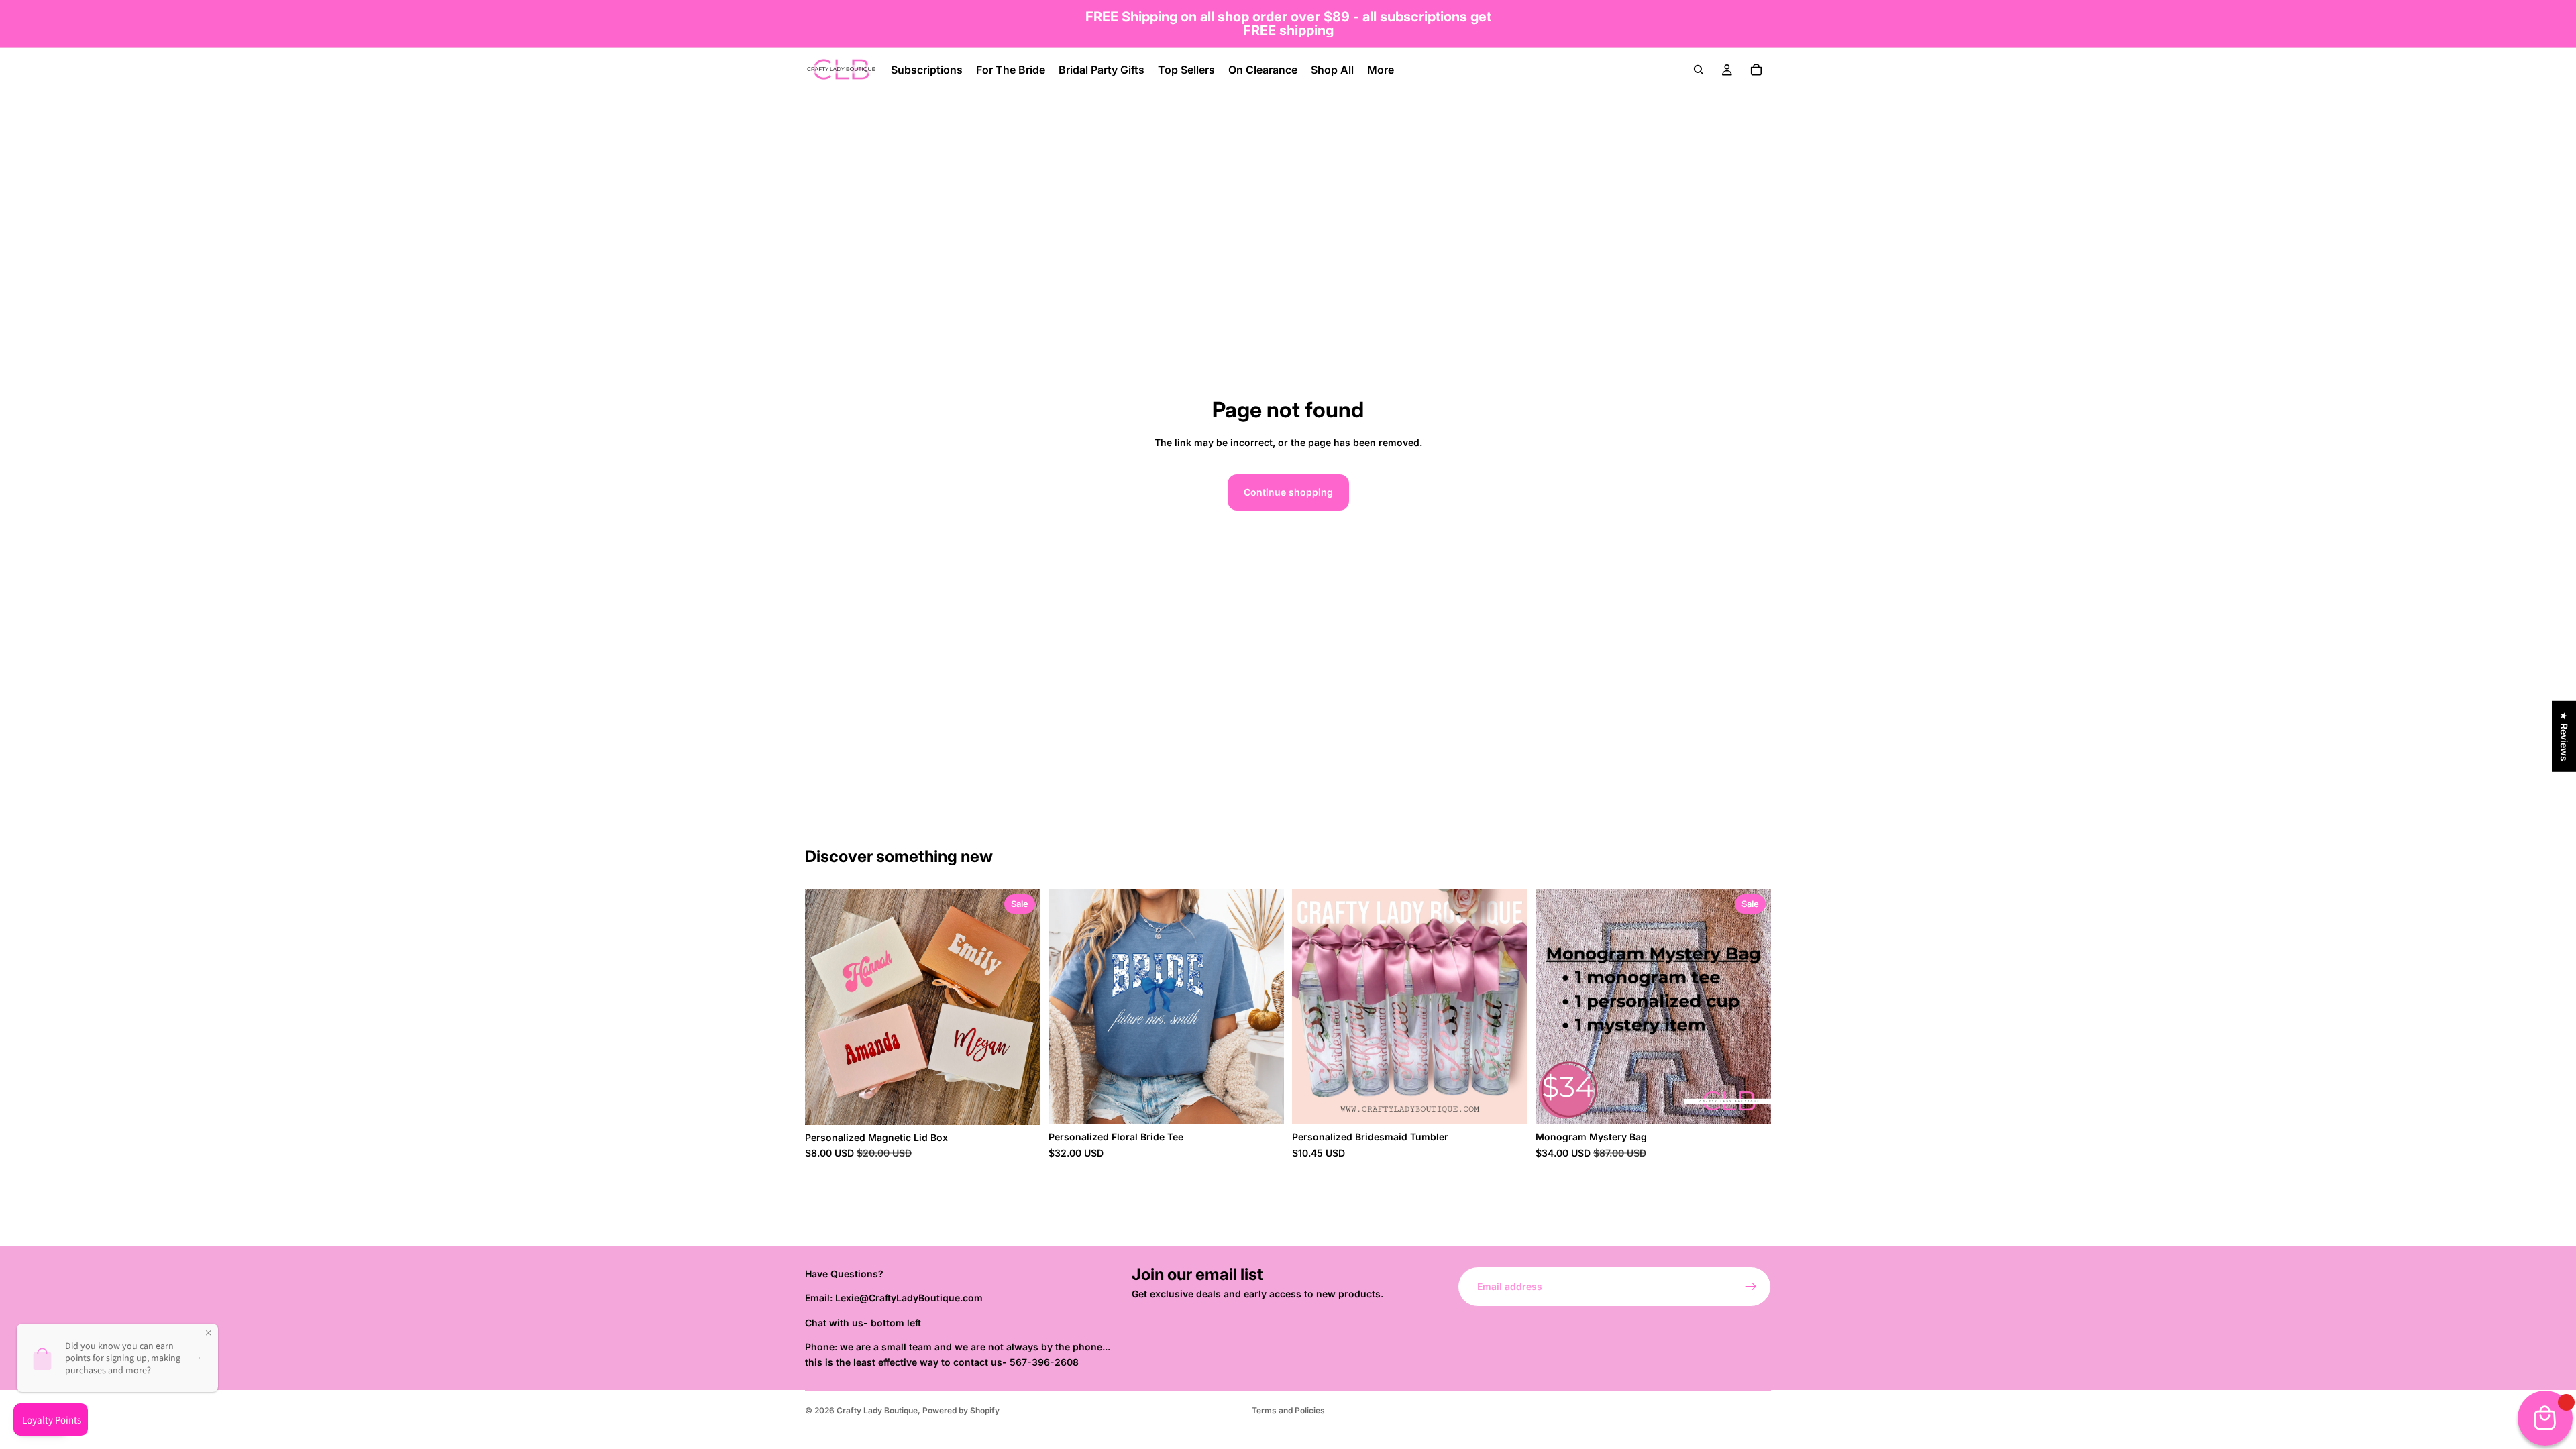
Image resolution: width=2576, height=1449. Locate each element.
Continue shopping (1288, 492)
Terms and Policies (1288, 1410)
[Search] (1699, 70)
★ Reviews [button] (2564, 737)
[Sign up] (1751, 1287)
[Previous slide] (825, 1007)
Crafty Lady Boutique (877, 1410)
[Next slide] (1020, 1007)
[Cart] (1756, 70)
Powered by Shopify (961, 1410)
